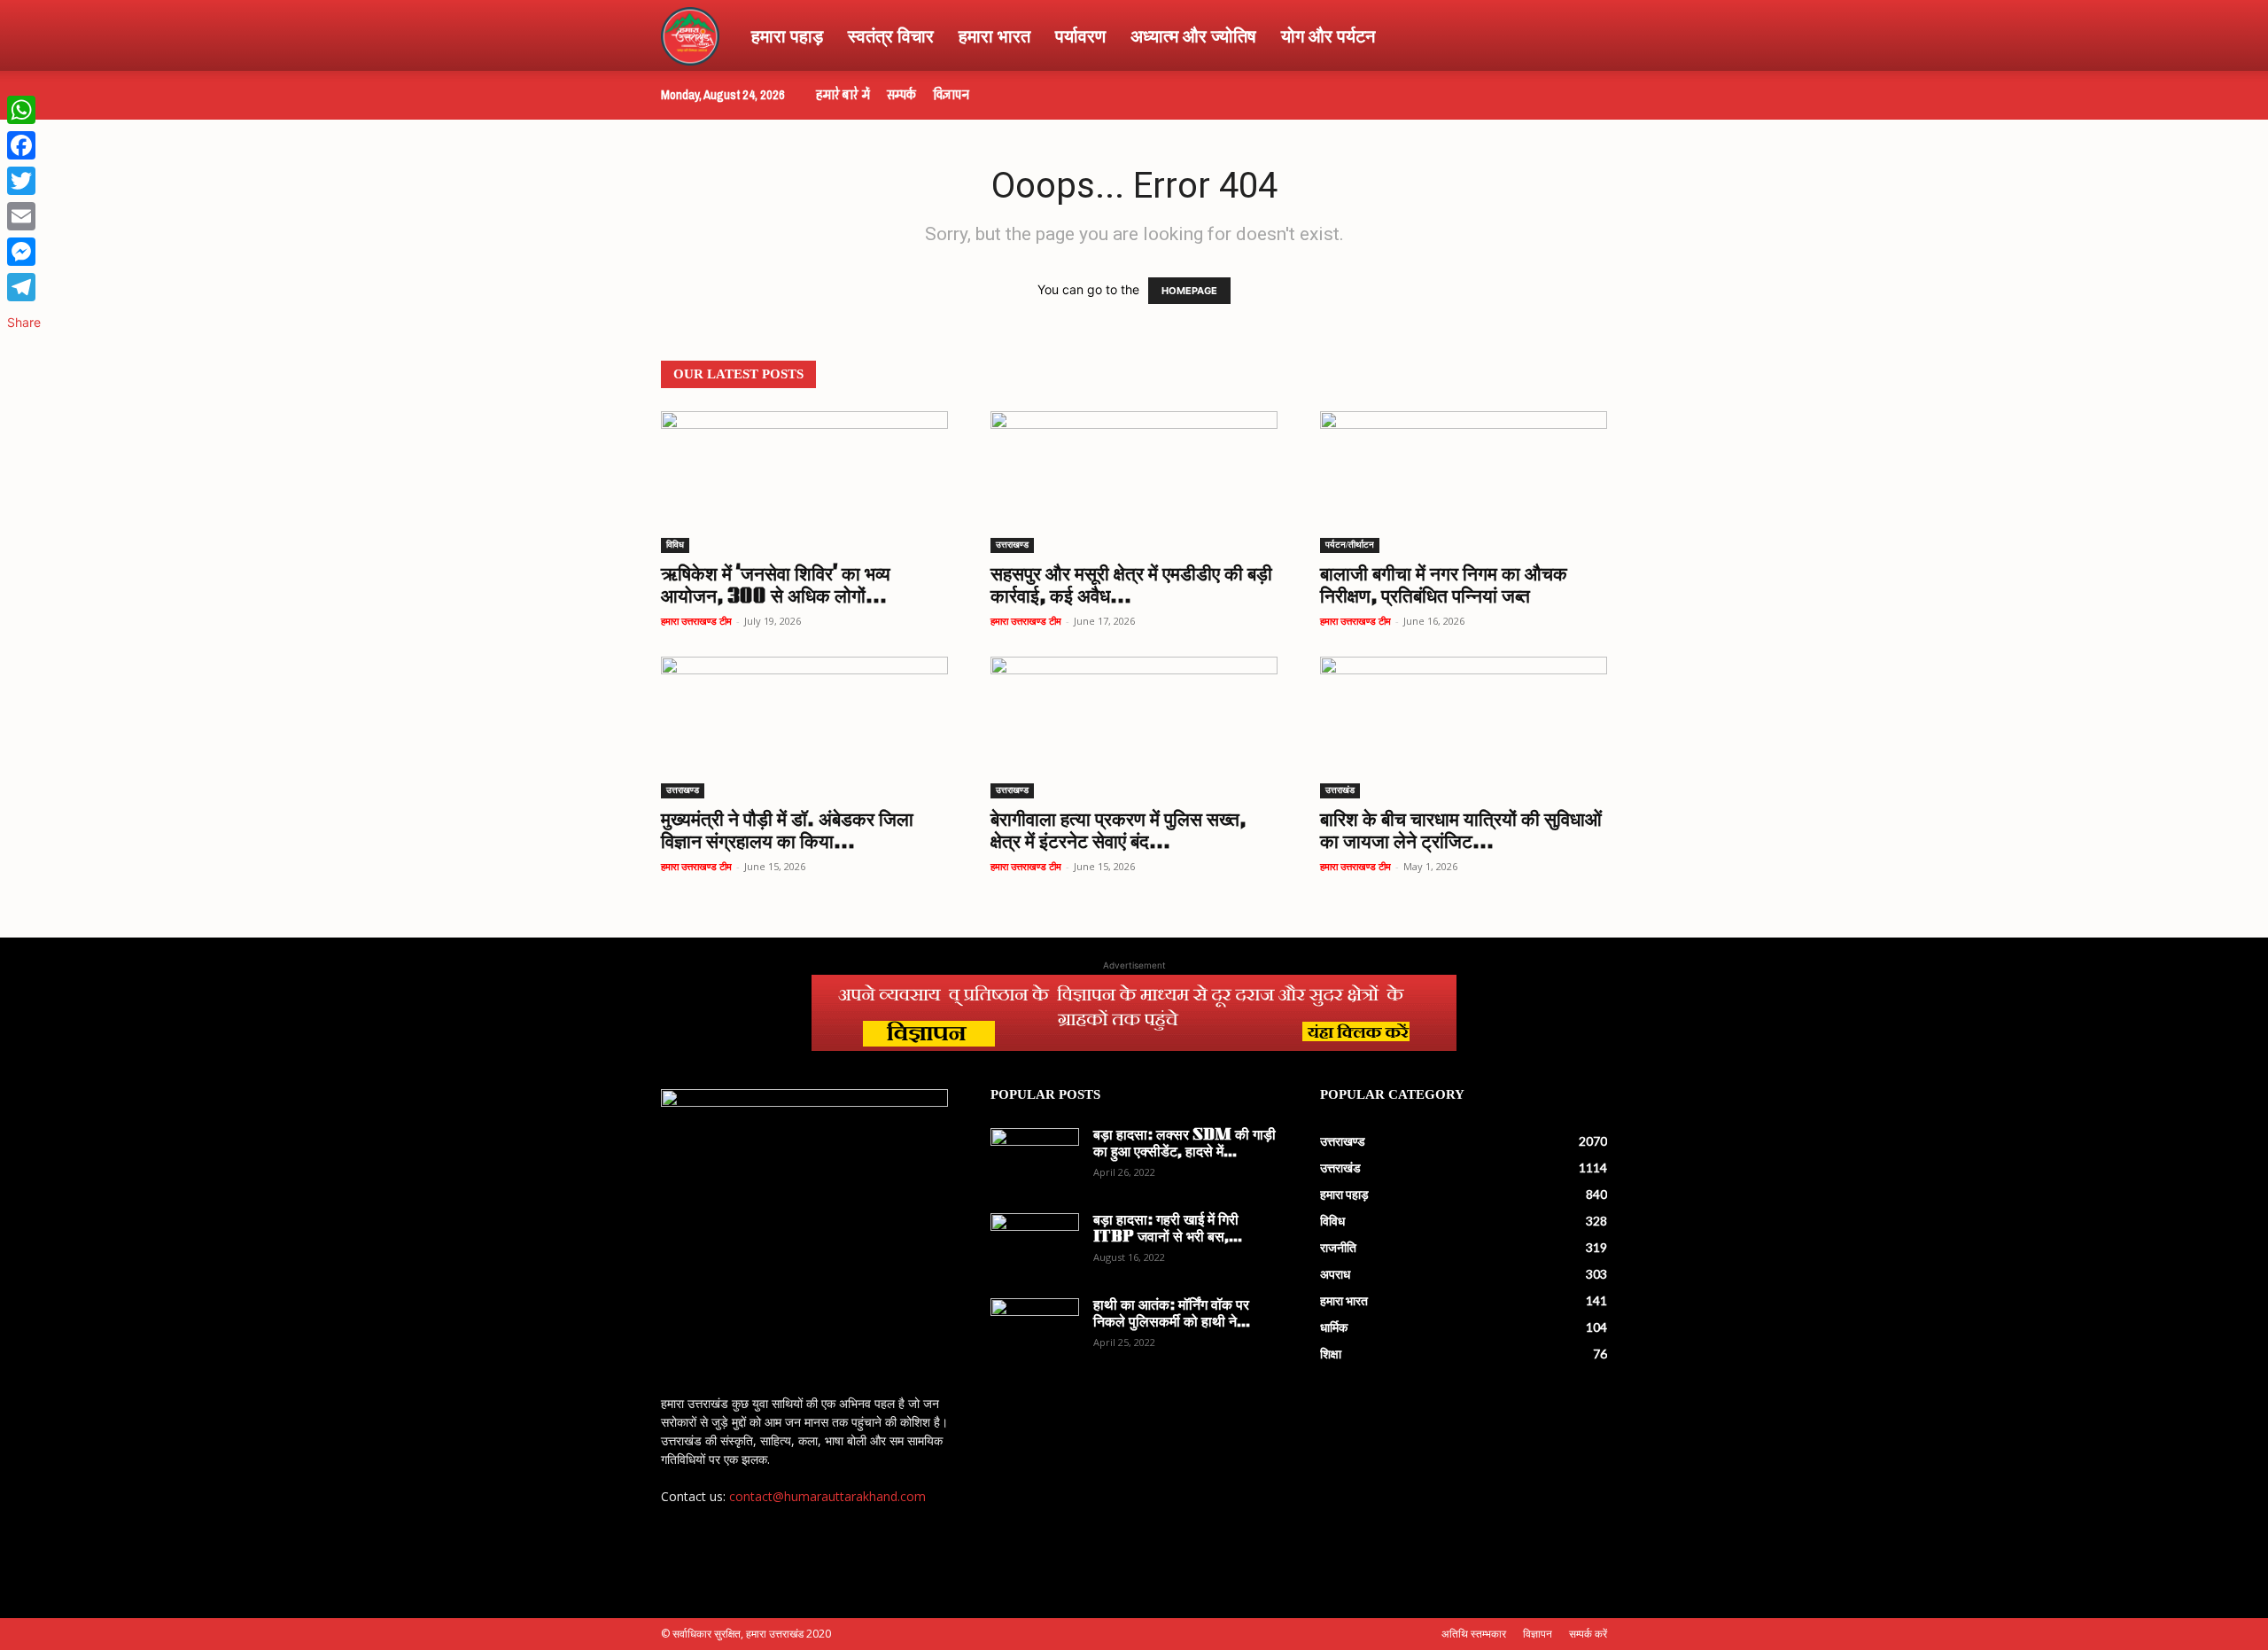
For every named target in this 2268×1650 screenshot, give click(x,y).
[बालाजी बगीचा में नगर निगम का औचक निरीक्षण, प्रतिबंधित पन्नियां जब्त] (1464, 482)
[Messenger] (24, 252)
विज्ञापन (951, 95)
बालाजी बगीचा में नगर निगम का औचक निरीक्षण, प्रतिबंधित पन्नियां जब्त (1444, 587)
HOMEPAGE (1189, 291)
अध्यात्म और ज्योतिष (1193, 35)
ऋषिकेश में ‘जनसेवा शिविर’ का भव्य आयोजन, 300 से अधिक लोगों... (776, 587)
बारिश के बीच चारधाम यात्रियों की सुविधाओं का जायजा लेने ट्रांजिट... (1461, 832)
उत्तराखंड (1340, 790)
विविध (675, 545)
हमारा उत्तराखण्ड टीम (696, 621)
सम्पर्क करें (1588, 1634)
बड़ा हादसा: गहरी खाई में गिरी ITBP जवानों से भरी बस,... (1168, 1230)
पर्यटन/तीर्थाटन (1350, 545)
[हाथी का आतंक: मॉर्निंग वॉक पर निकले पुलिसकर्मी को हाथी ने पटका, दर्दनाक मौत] (1035, 1329)
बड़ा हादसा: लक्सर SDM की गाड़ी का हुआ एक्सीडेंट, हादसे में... (1184, 1144)
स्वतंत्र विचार (891, 35)
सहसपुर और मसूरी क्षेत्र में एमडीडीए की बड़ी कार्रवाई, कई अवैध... (1131, 587)
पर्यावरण (1080, 35)
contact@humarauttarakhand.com (827, 1496)
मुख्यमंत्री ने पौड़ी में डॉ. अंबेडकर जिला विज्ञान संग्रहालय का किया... (787, 832)
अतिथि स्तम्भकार (1474, 1634)
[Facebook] (24, 145)
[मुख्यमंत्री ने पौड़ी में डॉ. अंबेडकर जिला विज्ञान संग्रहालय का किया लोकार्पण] (804, 728)
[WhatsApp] (24, 110)
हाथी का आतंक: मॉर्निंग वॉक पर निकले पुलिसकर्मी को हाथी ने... (1172, 1315)
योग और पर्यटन (1328, 35)
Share (24, 322)
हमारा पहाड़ (787, 35)
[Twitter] (24, 181)
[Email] (24, 216)
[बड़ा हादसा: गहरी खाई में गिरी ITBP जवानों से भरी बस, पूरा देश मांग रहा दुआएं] (1035, 1244)
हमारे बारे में (843, 95)
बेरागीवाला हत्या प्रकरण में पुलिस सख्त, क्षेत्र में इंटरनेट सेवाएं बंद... (1118, 832)
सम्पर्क (901, 95)
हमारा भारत (994, 35)
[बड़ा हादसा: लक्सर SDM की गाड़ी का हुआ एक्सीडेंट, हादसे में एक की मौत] (1035, 1159)
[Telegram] (24, 287)
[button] (1586, 37)
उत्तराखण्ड (1012, 545)
